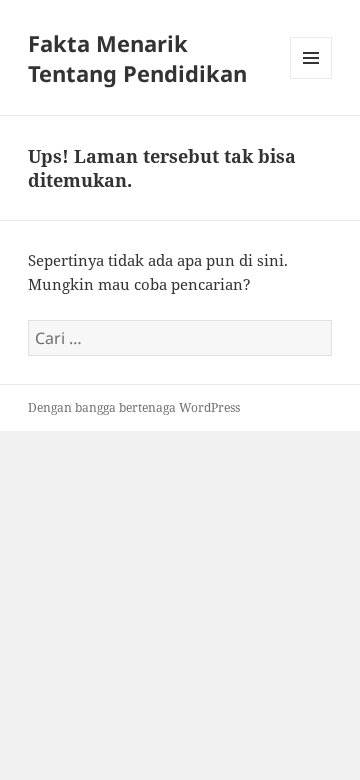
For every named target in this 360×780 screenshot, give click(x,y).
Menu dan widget (311, 78)
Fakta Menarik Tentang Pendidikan (137, 58)
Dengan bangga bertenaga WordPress (134, 407)
